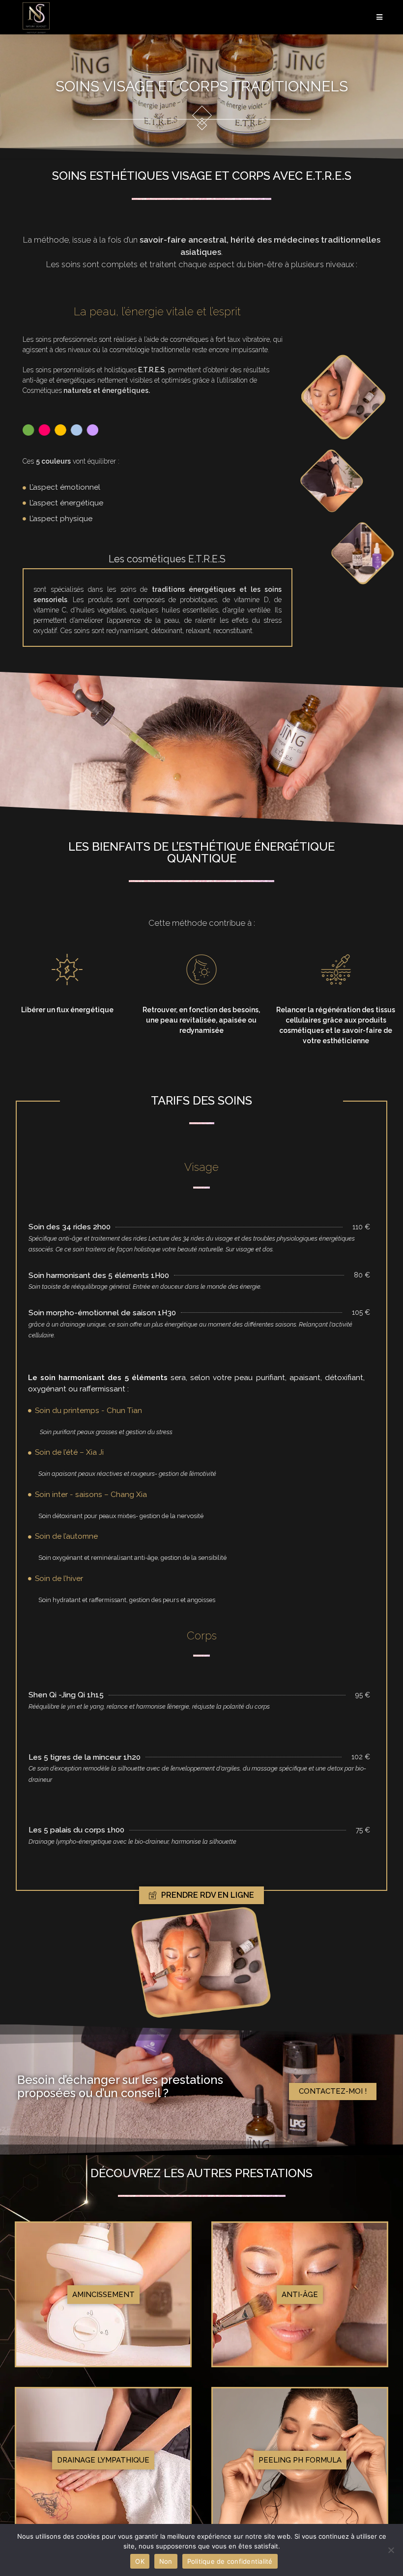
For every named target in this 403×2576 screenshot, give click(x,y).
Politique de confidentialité (230, 2561)
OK (140, 2561)
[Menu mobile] (380, 17)
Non (166, 2561)
